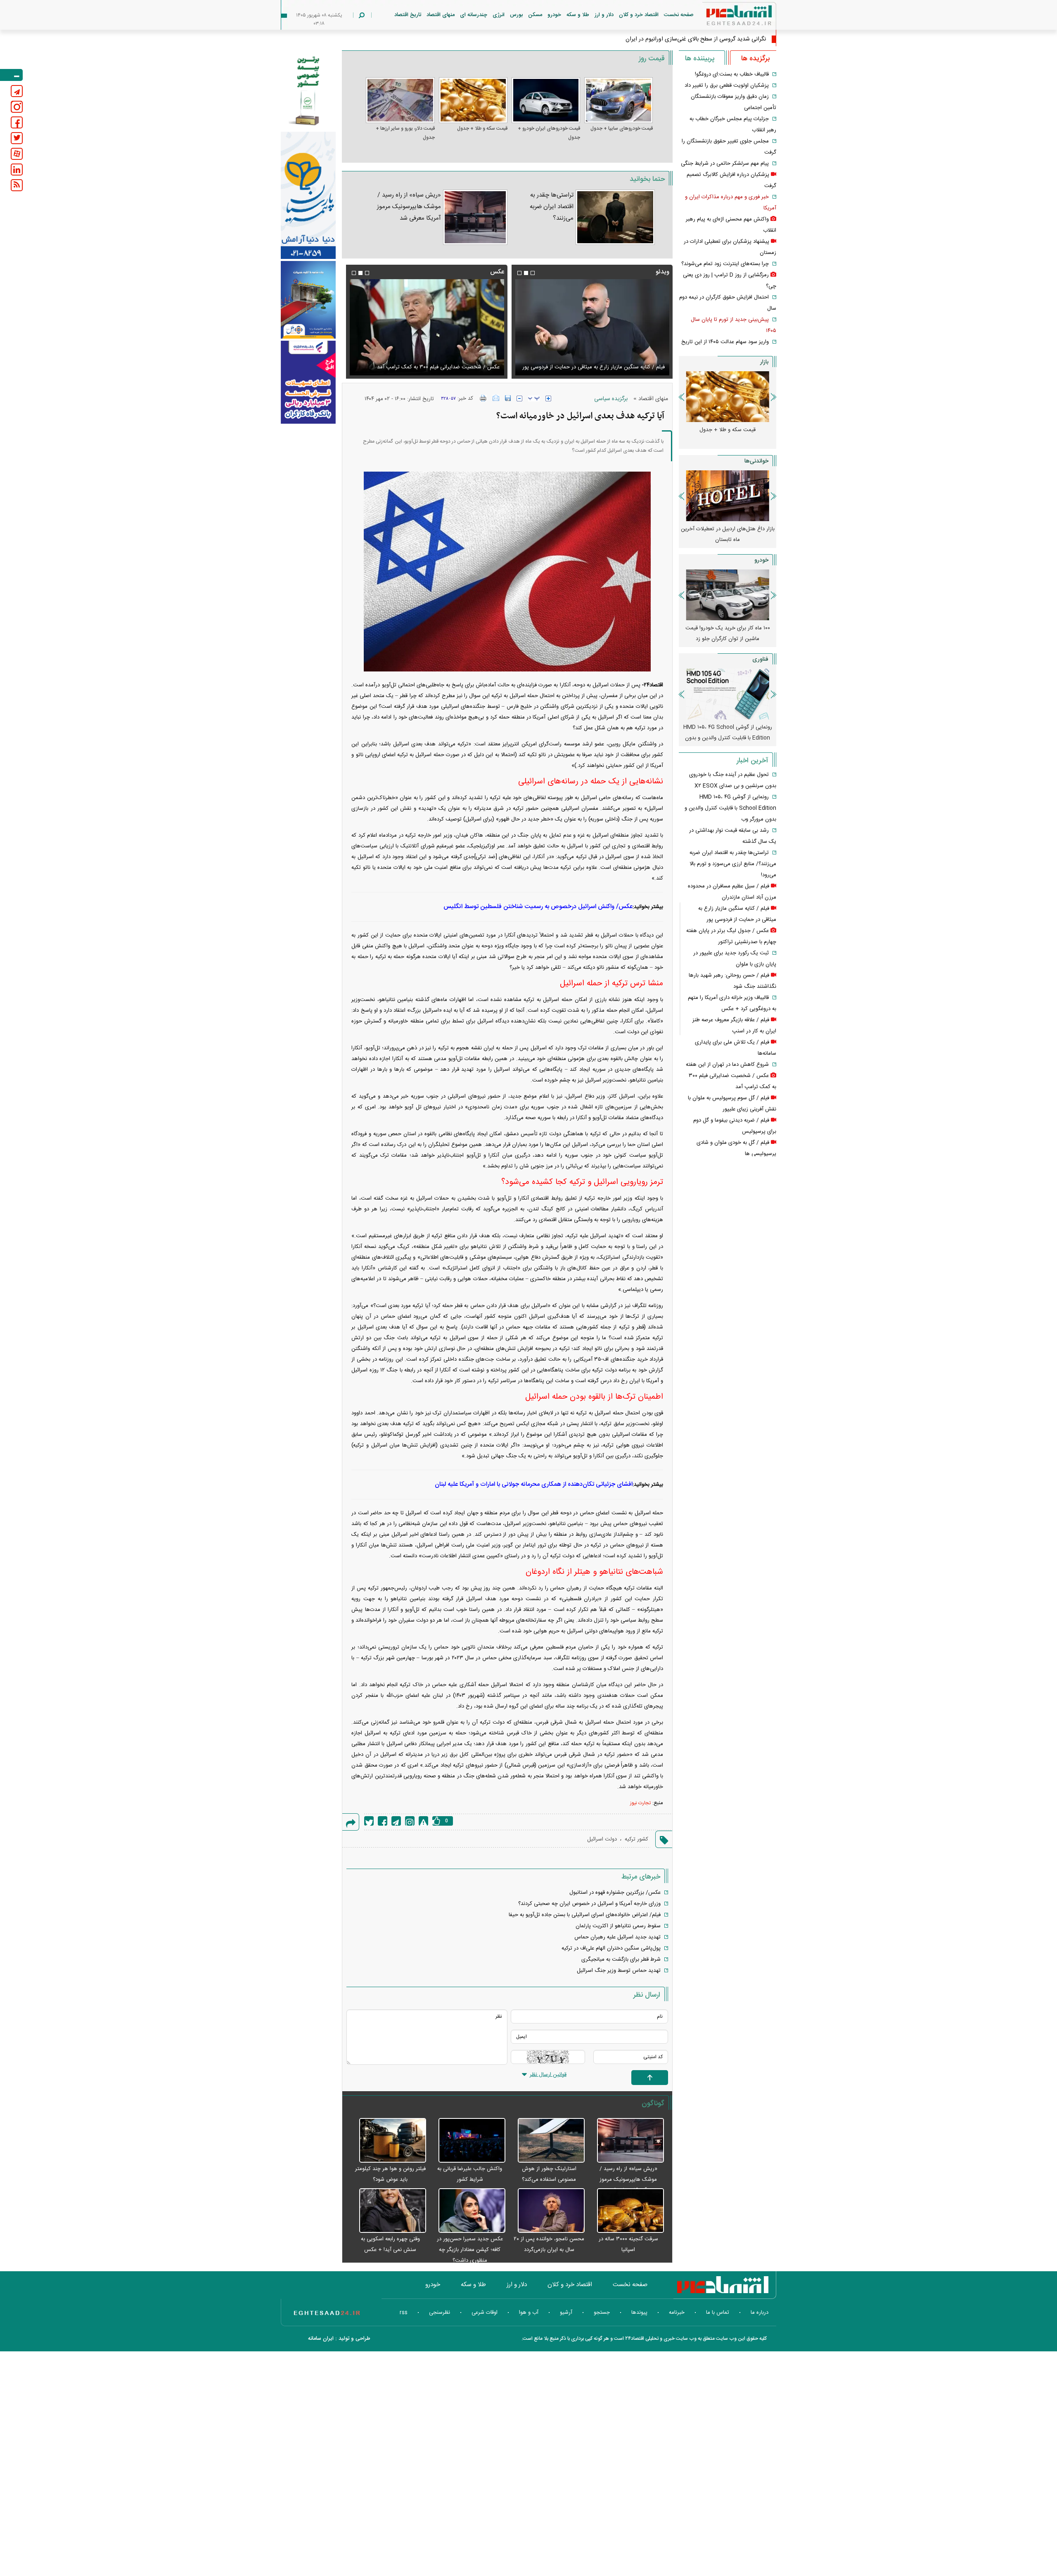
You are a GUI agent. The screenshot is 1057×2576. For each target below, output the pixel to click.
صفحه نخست (679, 15)
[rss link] (17, 185)
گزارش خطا (423, 1821)
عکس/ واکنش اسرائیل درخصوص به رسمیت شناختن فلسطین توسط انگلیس (538, 907)
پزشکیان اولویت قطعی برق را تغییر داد (727, 85)
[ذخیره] (508, 398)
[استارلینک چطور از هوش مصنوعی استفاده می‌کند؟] (547, 2141)
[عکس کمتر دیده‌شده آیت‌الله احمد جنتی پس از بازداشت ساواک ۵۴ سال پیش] (427, 327)
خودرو (554, 15)
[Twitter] (369, 1821)
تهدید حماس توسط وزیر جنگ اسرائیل (619, 1971)
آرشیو (566, 2313)
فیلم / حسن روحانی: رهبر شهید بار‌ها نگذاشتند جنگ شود (602, 367)
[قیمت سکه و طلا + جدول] (473, 100)
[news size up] (548, 398)
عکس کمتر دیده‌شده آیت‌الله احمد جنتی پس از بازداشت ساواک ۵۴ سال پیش (430, 362)
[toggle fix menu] (11, 75)
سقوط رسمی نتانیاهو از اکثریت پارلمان (618, 1926)
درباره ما (760, 2313)
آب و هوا (529, 2313)
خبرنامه (677, 2313)
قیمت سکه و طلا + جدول (482, 128)
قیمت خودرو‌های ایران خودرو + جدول (549, 133)
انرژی (499, 15)
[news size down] (519, 398)
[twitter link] (17, 138)
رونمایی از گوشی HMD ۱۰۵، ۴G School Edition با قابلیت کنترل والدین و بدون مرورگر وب (730, 808)
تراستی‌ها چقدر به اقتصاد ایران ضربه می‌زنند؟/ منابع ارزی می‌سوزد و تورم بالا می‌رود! (733, 864)
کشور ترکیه (636, 1839)
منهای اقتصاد (441, 15)
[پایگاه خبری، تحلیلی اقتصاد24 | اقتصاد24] (726, 17)
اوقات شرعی (485, 2313)
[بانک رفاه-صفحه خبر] (308, 382)
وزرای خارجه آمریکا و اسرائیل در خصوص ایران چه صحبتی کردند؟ (589, 1904)
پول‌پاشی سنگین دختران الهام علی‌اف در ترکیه (611, 1948)
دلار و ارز (604, 15)
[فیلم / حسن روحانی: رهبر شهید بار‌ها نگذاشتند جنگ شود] (592, 327)
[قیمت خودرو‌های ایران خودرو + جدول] (546, 100)
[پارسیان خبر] (308, 195)
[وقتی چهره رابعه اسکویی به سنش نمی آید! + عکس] (388, 2211)
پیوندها (639, 2313)
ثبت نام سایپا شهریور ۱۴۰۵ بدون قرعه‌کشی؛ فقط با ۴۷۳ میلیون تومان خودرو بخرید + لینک (728, 639)
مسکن (535, 15)
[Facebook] (383, 1821)
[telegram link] (17, 91)
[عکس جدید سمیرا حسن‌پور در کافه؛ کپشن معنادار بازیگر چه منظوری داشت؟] (468, 2211)
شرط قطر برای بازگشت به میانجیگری (621, 1959)
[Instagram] (410, 1821)
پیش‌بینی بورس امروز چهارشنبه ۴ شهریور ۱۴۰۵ (728, 534)
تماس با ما (718, 2313)
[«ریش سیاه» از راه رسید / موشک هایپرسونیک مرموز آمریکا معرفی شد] (475, 217)
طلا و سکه (578, 15)
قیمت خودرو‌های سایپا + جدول (622, 128)
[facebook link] (17, 122)
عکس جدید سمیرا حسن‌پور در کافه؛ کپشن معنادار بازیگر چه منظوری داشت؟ (470, 2250)
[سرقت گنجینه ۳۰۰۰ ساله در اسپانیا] (626, 2211)
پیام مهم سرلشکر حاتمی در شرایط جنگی (725, 164)
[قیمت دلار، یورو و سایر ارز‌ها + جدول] (400, 100)
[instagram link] (17, 107)
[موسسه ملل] (308, 300)
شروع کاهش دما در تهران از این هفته (727, 1065)
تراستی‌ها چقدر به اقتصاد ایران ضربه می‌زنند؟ (552, 207)
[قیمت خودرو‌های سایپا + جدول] (619, 100)
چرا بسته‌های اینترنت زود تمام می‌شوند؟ (725, 264)
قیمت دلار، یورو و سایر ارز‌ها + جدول (405, 133)
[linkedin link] (17, 170)
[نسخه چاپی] (483, 398)
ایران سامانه (321, 2339)
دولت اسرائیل (602, 1839)
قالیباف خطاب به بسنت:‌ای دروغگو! (732, 74)
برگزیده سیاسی (611, 399)
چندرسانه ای (474, 15)
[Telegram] (396, 1821)
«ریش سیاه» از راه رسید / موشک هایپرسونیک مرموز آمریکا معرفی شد (409, 207)
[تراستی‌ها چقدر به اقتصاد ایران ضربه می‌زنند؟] (615, 217)
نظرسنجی (440, 2313)
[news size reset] (534, 398)
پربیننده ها (700, 59)
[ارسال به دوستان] (496, 398)
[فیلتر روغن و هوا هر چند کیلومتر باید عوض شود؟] (388, 2141)
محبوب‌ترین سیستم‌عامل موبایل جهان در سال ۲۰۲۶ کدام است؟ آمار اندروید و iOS (728, 733)
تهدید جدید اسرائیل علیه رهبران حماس (617, 1937)
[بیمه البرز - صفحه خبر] (308, 90)
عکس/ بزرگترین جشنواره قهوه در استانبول (615, 1893)
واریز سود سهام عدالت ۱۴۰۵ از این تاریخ (725, 342)
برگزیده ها (755, 59)
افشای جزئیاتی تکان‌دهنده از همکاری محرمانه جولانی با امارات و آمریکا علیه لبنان (534, 1484)
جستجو (602, 2313)
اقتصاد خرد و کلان (639, 15)
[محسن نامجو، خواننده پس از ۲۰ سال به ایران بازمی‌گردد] (547, 2211)
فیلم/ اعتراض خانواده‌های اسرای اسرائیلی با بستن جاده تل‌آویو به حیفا (585, 1915)
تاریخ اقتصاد (408, 15)
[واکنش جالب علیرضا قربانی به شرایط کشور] (468, 2141)
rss (404, 2313)
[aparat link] (17, 154)
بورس (516, 15)
